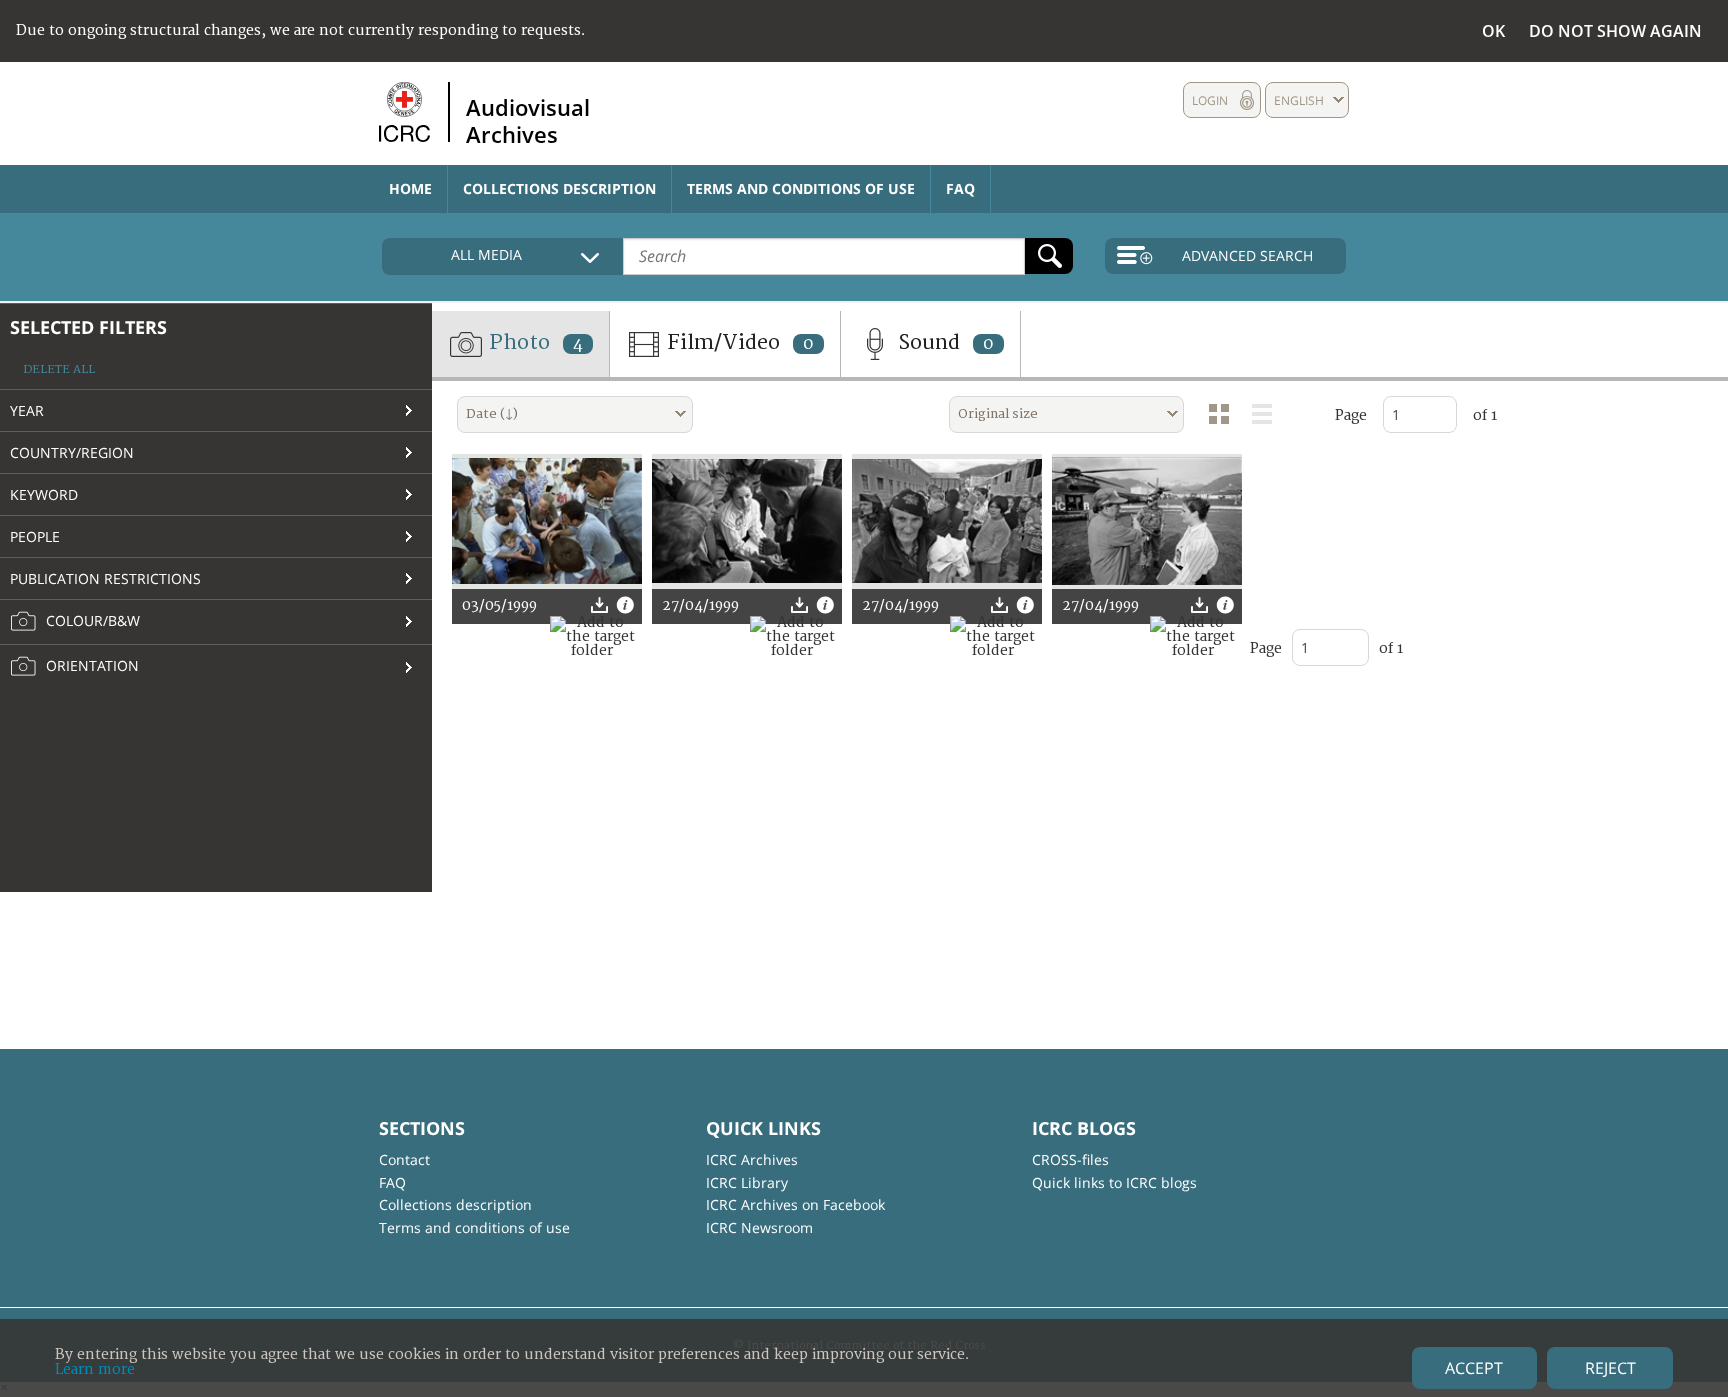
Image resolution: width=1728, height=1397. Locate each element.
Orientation (90, 665)
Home (410, 188)
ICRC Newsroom (759, 1227)
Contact (404, 1159)
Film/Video (738, 342)
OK (1493, 31)
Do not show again (1615, 31)
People (35, 536)
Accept (1474, 1368)
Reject (1610, 1368)
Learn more (95, 1369)
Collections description (559, 188)
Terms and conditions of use (801, 188)
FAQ (960, 188)
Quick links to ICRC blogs (1114, 1182)
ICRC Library (747, 1182)
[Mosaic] (1219, 414)
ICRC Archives (752, 1159)
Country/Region (72, 452)
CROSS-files (1070, 1159)
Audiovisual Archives (528, 120)
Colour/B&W (91, 620)
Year (27, 410)
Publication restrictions (105, 578)
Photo (533, 342)
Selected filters (88, 327)
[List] (1262, 414)
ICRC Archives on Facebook (795, 1204)
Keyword (44, 494)
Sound (943, 342)
